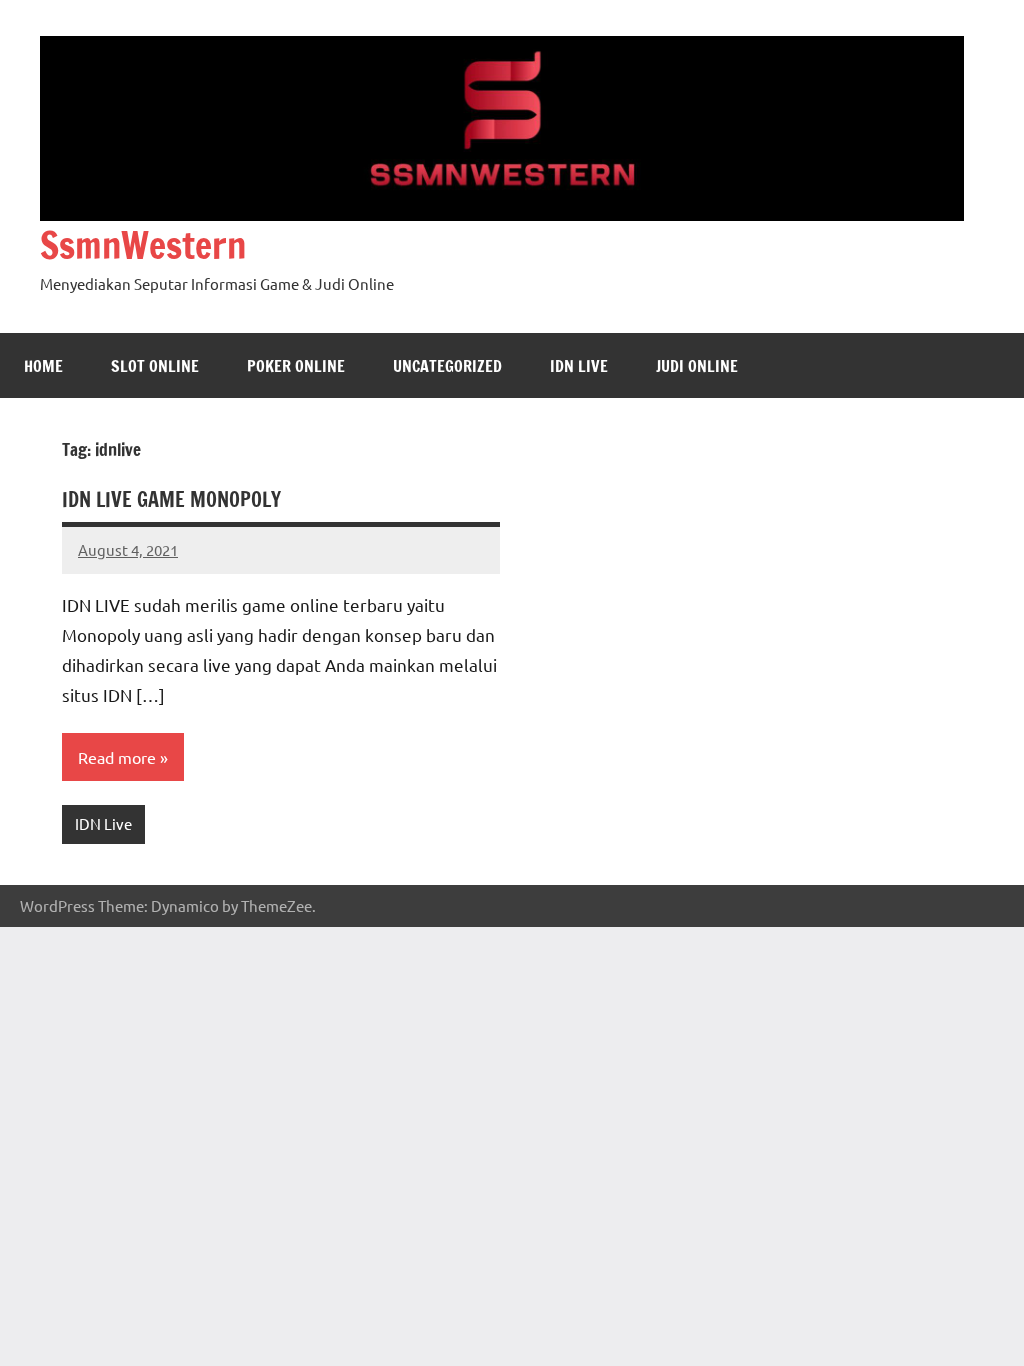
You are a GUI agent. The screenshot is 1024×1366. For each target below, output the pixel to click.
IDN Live (579, 366)
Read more (117, 757)
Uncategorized (447, 366)
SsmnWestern (143, 245)
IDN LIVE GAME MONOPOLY (171, 499)
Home (43, 366)
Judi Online (697, 366)
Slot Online (155, 366)
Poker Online (296, 366)
